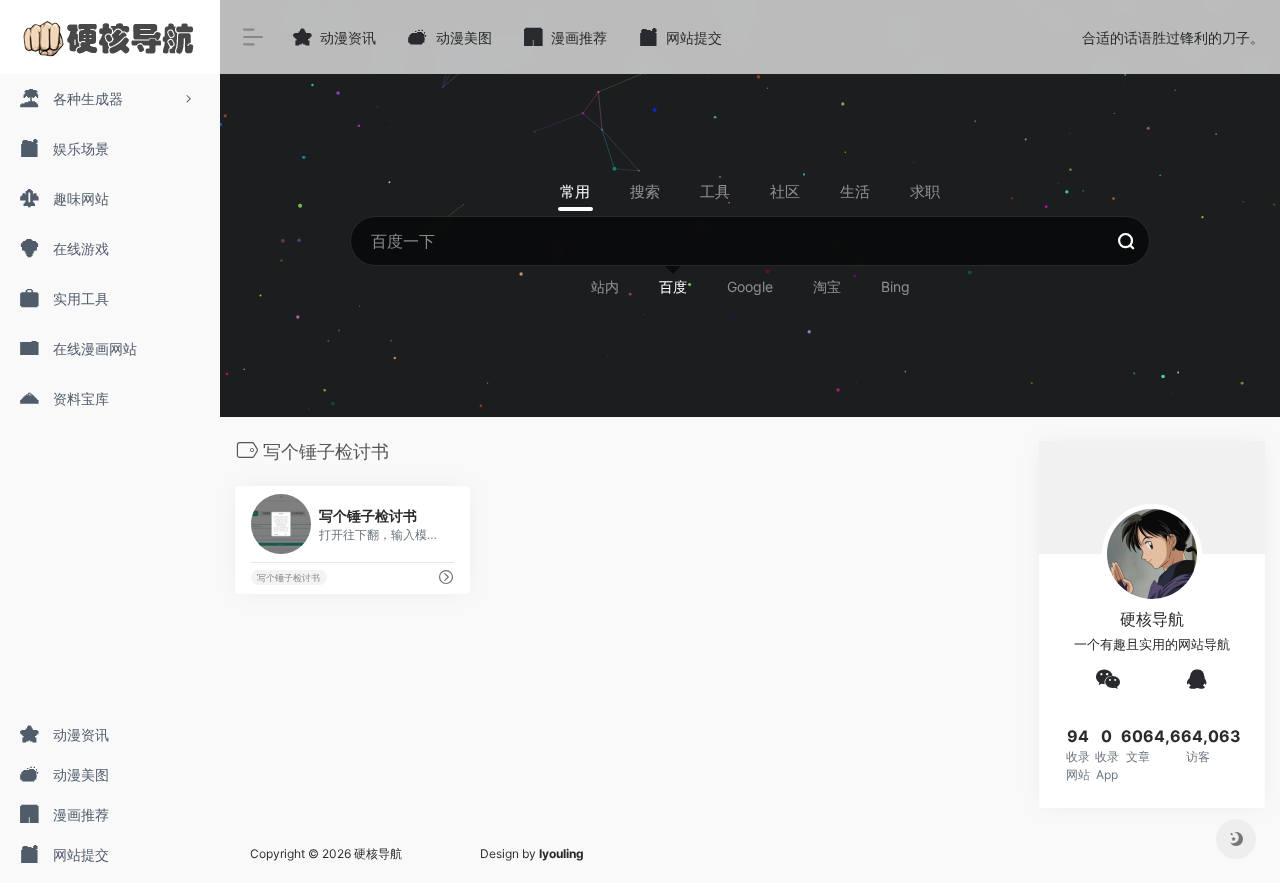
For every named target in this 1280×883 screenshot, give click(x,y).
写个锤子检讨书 (288, 577)
